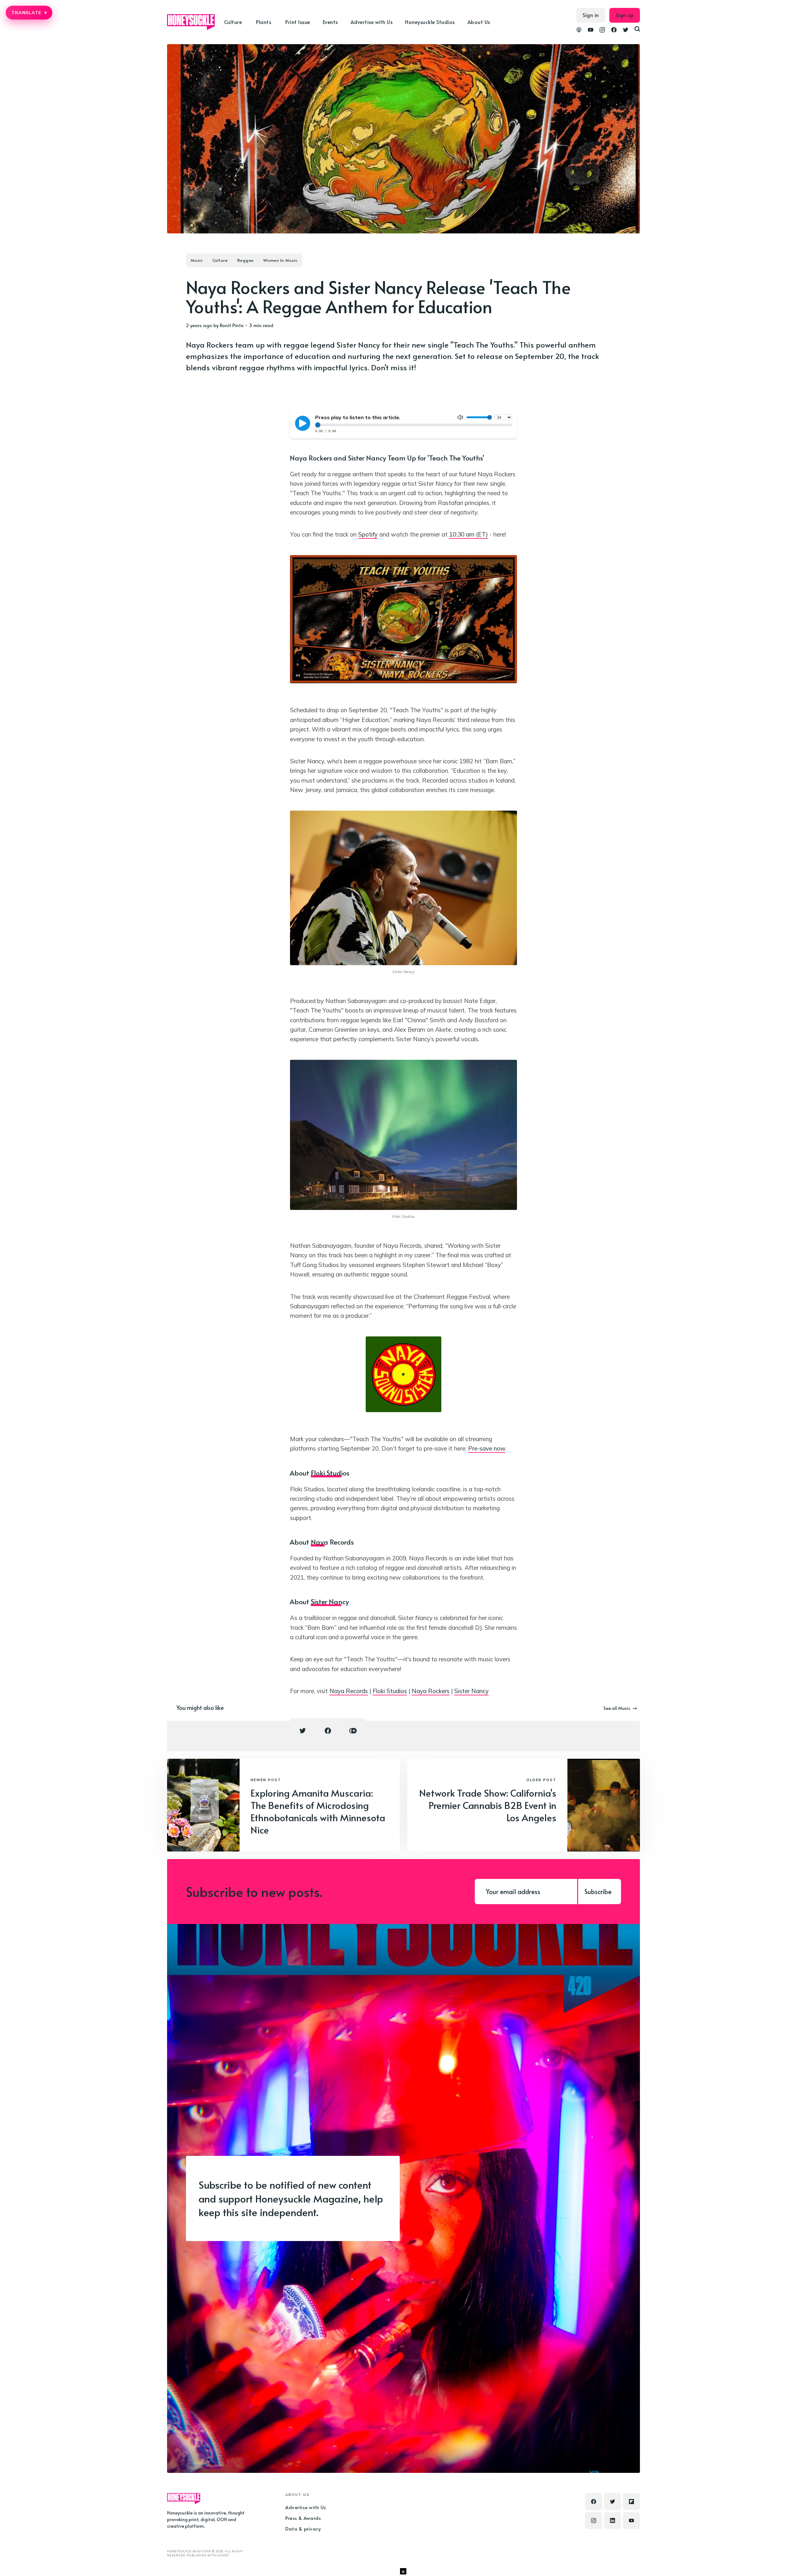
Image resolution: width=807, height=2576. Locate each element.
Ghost (223, 2555)
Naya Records (349, 1691)
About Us (479, 22)
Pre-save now (487, 1448)
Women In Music (280, 260)
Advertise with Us (372, 22)
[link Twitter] (626, 31)
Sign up (625, 15)
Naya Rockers (431, 1691)
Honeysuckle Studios (430, 22)
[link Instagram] (602, 31)
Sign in (591, 15)
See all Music (617, 1708)
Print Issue (298, 22)
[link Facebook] (614, 31)
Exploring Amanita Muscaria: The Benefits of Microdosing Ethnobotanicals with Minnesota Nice (318, 1811)
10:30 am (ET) (469, 534)
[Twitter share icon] (303, 1731)
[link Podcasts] (579, 31)
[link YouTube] (591, 31)
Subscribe (598, 1892)
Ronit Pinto (232, 325)
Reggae (246, 260)
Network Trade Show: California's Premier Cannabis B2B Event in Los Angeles (488, 1805)
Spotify (368, 534)
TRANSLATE (29, 13)
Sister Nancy (330, 1601)
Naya (319, 1542)
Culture (220, 260)
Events (330, 22)
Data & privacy (303, 2529)
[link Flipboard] (631, 2502)
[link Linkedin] (613, 2520)
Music (197, 260)
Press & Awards (303, 2518)
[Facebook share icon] (328, 1731)
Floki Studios (330, 1473)
